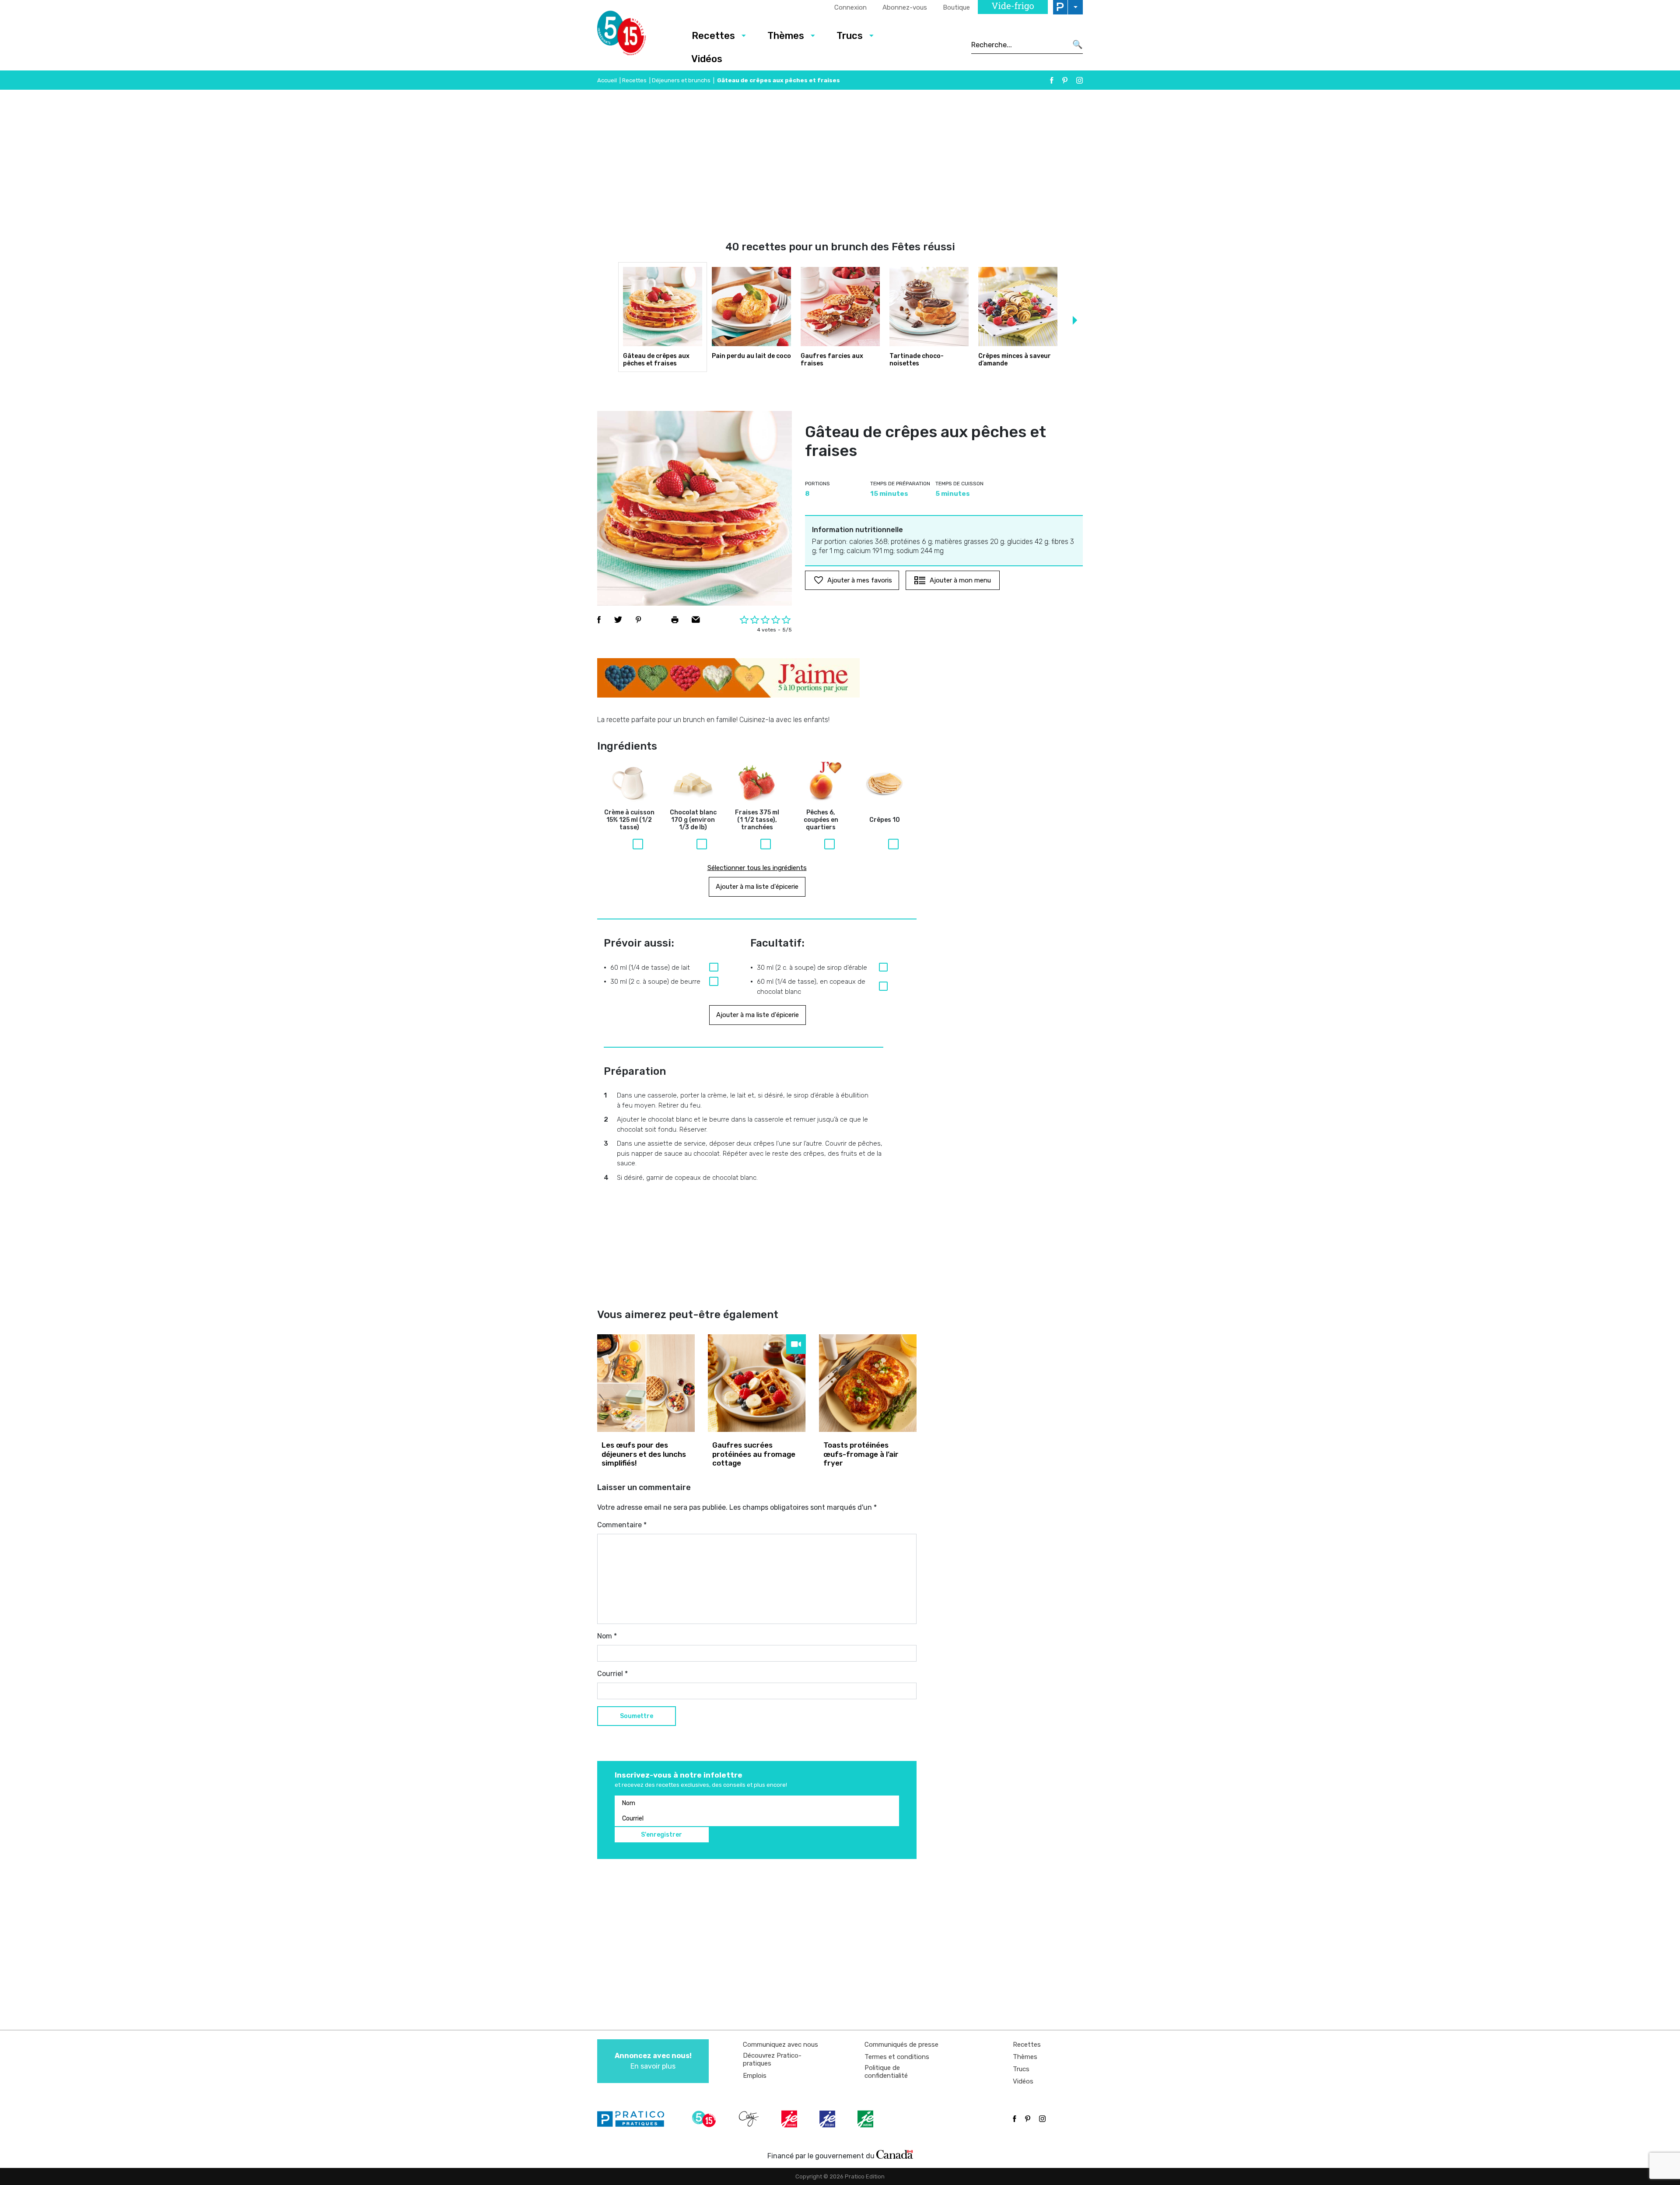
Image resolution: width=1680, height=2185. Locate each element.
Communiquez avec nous (780, 2045)
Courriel (612, 1674)
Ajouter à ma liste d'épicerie (757, 887)
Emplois (755, 2076)
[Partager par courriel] (696, 620)
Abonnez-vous (905, 7)
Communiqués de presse (901, 2045)
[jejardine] (866, 2119)
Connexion (850, 7)
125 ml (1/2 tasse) (629, 820)
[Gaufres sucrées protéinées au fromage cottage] (757, 1383)
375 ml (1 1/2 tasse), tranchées (757, 820)
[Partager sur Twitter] (618, 620)
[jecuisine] (790, 2119)
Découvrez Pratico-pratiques (772, 2059)
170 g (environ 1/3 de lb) (693, 820)
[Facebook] (1052, 80)
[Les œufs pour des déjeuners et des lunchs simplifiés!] (646, 1383)
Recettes (713, 36)
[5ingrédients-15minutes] (705, 2119)
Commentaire (622, 1525)
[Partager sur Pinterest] (638, 620)
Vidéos (707, 59)
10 (885, 820)
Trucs (850, 36)
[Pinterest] (1065, 80)
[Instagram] (1080, 80)
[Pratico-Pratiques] (634, 2119)
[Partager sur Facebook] (599, 620)
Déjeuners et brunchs (681, 80)
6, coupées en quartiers (821, 820)
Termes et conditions (897, 2057)
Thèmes (786, 36)
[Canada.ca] (895, 2154)
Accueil (607, 80)
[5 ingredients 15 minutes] (635, 35)
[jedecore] (828, 2119)
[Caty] (750, 2119)
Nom (607, 1636)
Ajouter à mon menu (960, 580)
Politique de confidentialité (886, 2072)
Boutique (956, 7)
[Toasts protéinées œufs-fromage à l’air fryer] (868, 1383)
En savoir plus (653, 2061)
